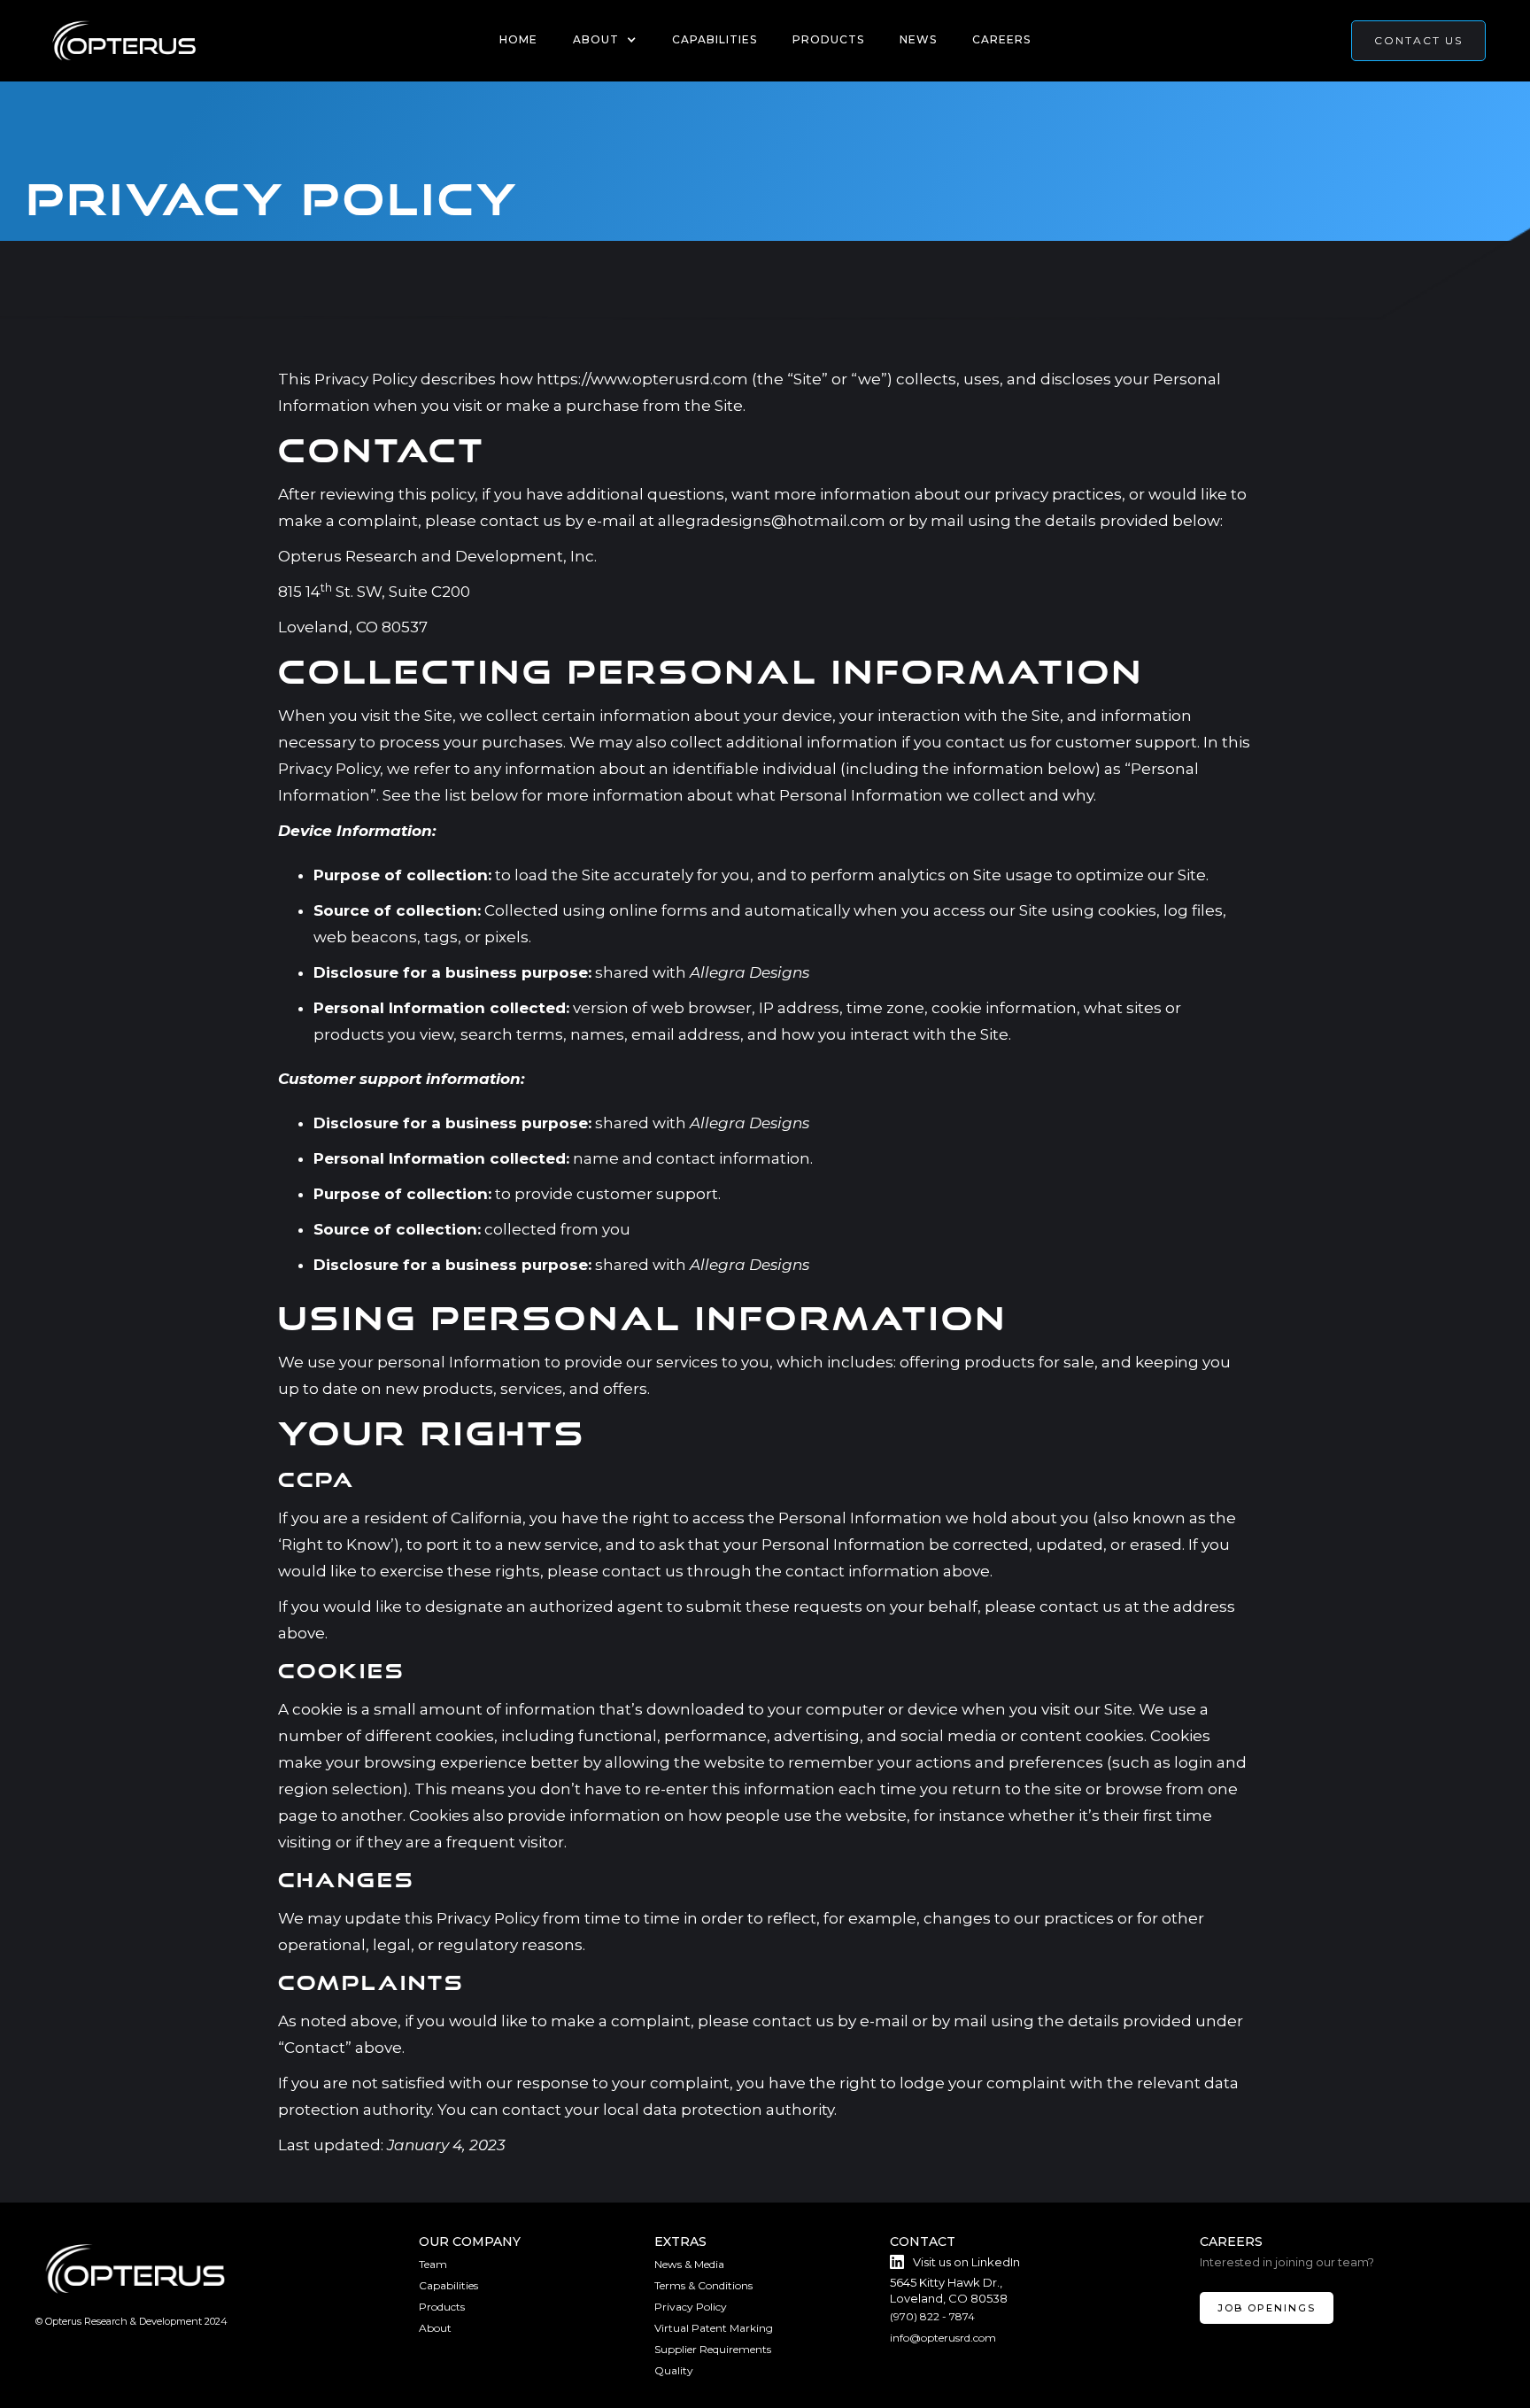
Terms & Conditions (703, 2285)
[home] (124, 41)
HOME (518, 39)
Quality (674, 2370)
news (918, 39)
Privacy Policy (691, 2307)
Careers (1001, 39)
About (435, 2328)
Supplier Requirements (713, 2349)
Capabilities (715, 39)
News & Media (689, 2264)
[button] (605, 40)
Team (433, 2264)
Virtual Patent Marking (714, 2328)
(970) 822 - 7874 (932, 2316)
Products (828, 39)
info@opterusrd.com (943, 2338)
